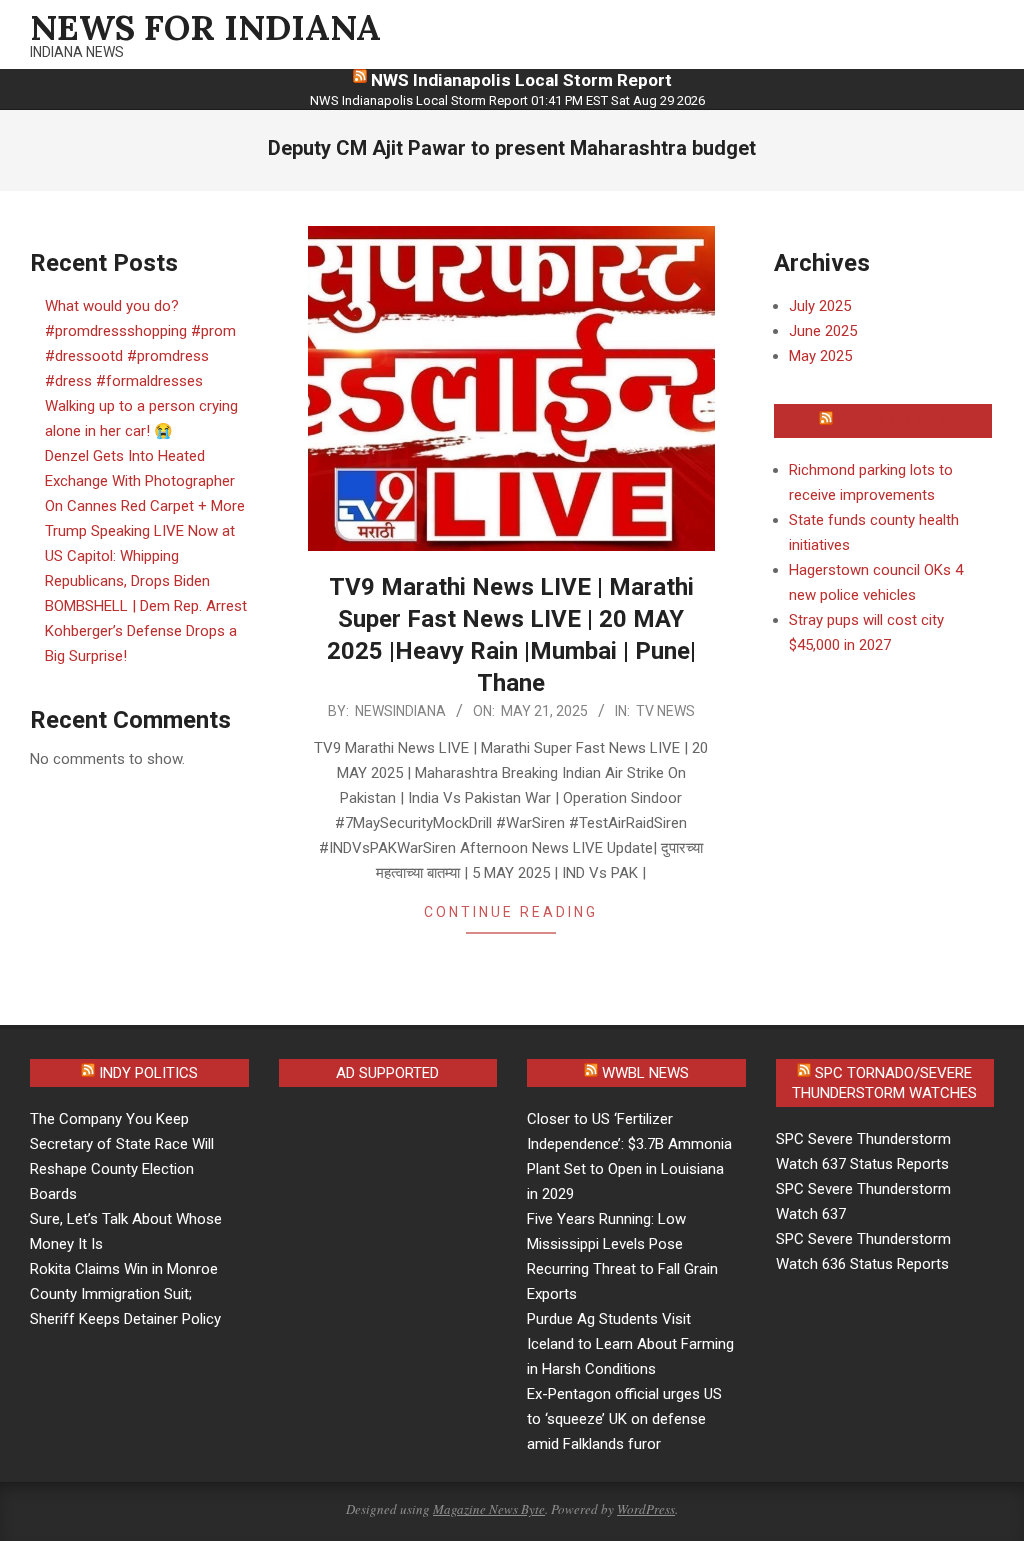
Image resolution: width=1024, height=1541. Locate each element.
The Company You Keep (109, 1119)
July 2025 (820, 306)
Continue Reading (511, 912)
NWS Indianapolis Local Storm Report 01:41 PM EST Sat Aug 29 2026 (507, 100)
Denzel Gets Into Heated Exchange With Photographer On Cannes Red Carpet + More (145, 481)
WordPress (646, 1509)
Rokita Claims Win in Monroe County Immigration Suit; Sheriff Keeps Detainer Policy (125, 1294)
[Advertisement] (447, 1247)
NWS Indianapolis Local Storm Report (521, 80)
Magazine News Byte (489, 1509)
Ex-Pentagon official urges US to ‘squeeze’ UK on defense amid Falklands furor (624, 1419)
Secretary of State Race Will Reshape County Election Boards (122, 1169)
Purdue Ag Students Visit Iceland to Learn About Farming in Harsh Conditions (630, 1344)
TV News (665, 711)
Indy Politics (148, 1073)
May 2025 (820, 356)
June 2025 (823, 331)
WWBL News (645, 1073)
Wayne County (892, 421)
